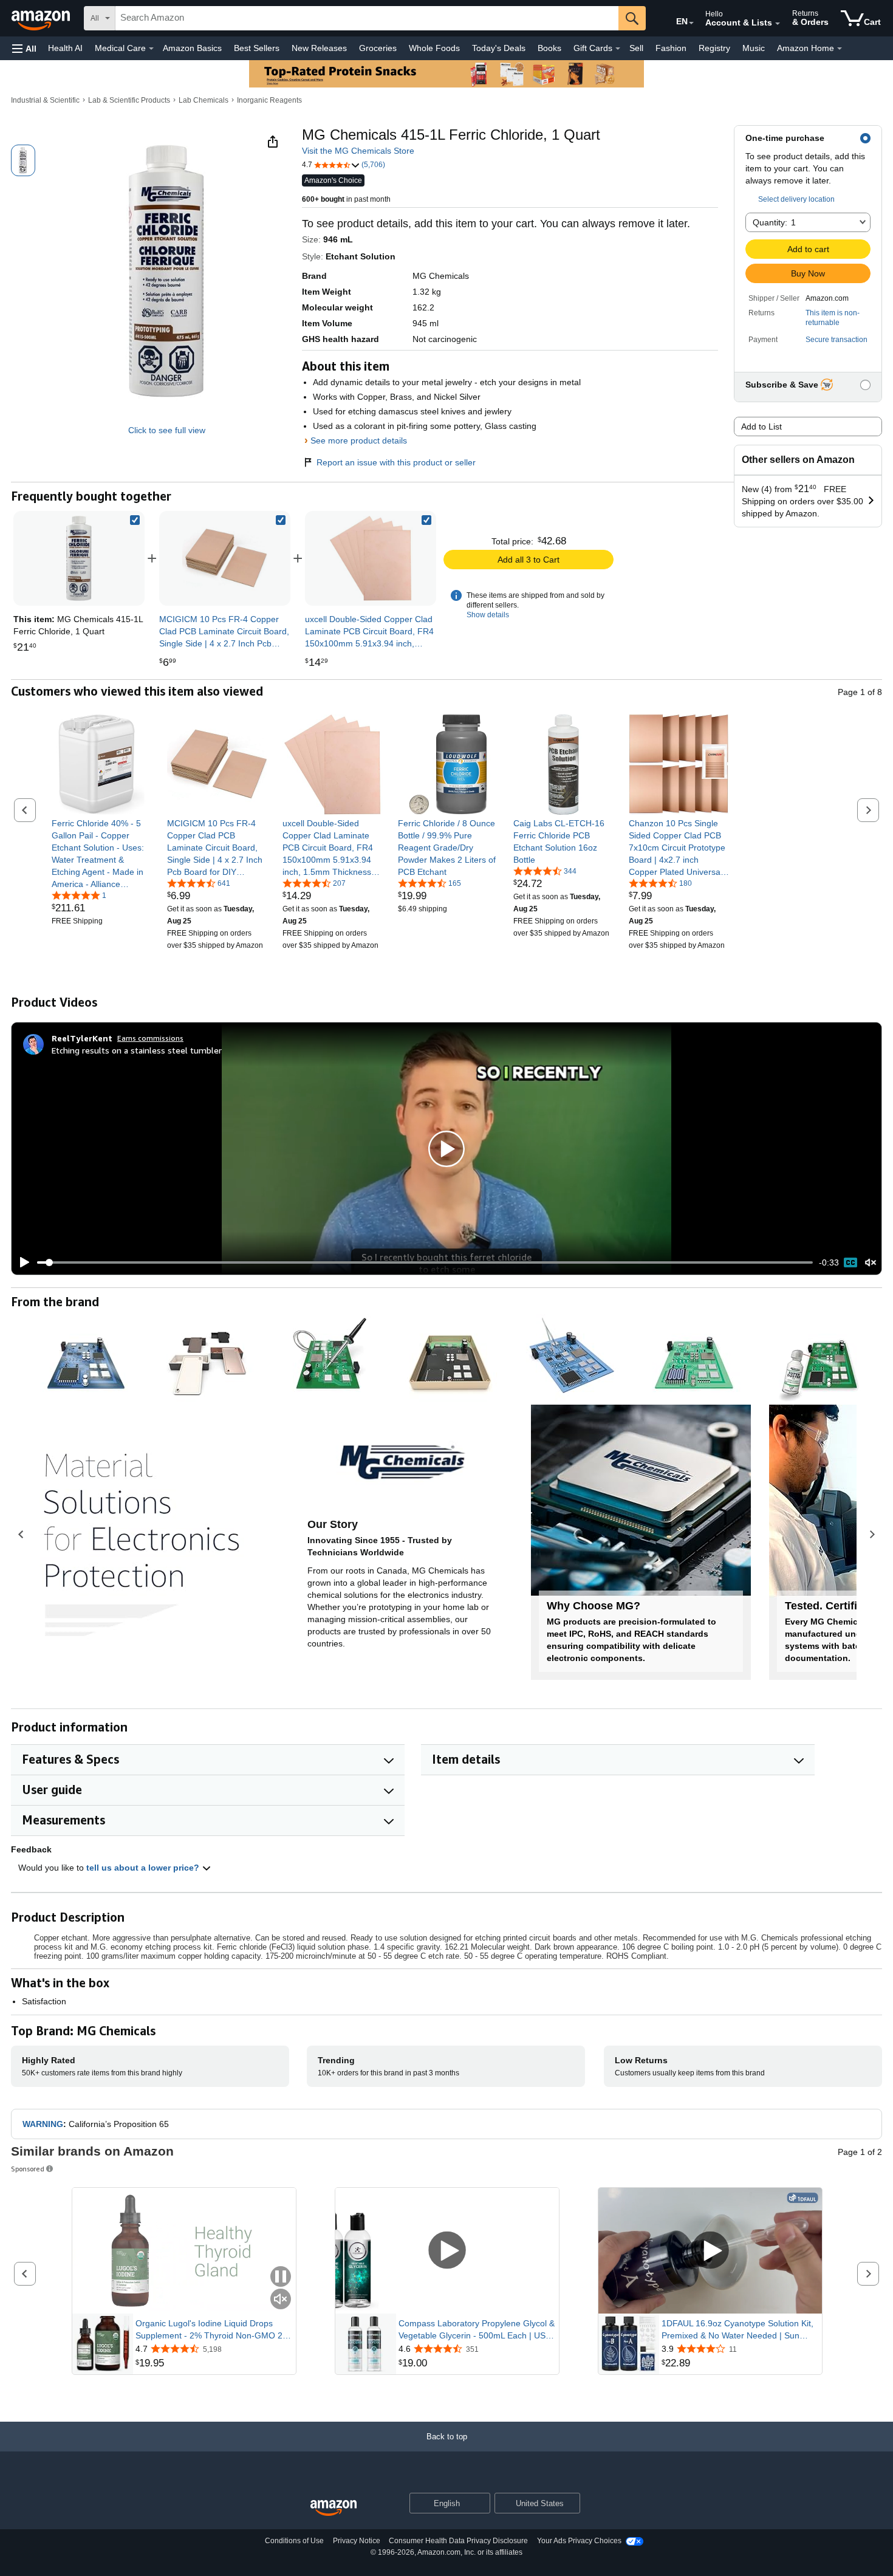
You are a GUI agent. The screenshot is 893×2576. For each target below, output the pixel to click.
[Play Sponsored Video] (447, 2251)
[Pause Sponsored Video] (281, 2277)
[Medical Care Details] (151, 49)
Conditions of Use (294, 2541)
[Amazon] (42, 18)
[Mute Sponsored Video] (281, 2300)
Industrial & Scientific (45, 100)
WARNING (43, 2124)
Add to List (761, 426)
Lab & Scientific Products (129, 100)
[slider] (425, 1262)
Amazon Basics (192, 48)
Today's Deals (499, 48)
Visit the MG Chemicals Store (358, 151)
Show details (488, 615)
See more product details (359, 440)
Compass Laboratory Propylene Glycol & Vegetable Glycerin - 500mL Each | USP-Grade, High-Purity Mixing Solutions (477, 2330)
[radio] (23, 160)
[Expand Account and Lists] (778, 24)
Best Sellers (257, 48)
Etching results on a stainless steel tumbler (137, 1050)
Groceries (378, 48)
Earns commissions (150, 1038)
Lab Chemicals (204, 100)
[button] (24, 48)
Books (549, 48)
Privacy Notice (357, 2541)
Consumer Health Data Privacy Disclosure (458, 2541)
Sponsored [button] (28, 2169)
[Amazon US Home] (334, 2508)
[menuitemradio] (850, 1262)
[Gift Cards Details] (618, 49)
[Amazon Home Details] (840, 49)
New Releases (319, 48)
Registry (714, 48)
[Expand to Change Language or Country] (691, 23)
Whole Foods (434, 48)
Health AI (65, 48)
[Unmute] (871, 1262)
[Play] (21, 1262)
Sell (636, 48)
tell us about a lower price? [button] (144, 1868)
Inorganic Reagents (269, 100)
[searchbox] (367, 18)
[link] (225, 558)
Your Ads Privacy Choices (579, 2541)
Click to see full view (167, 430)
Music (754, 48)
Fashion (671, 48)
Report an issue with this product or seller (396, 462)
